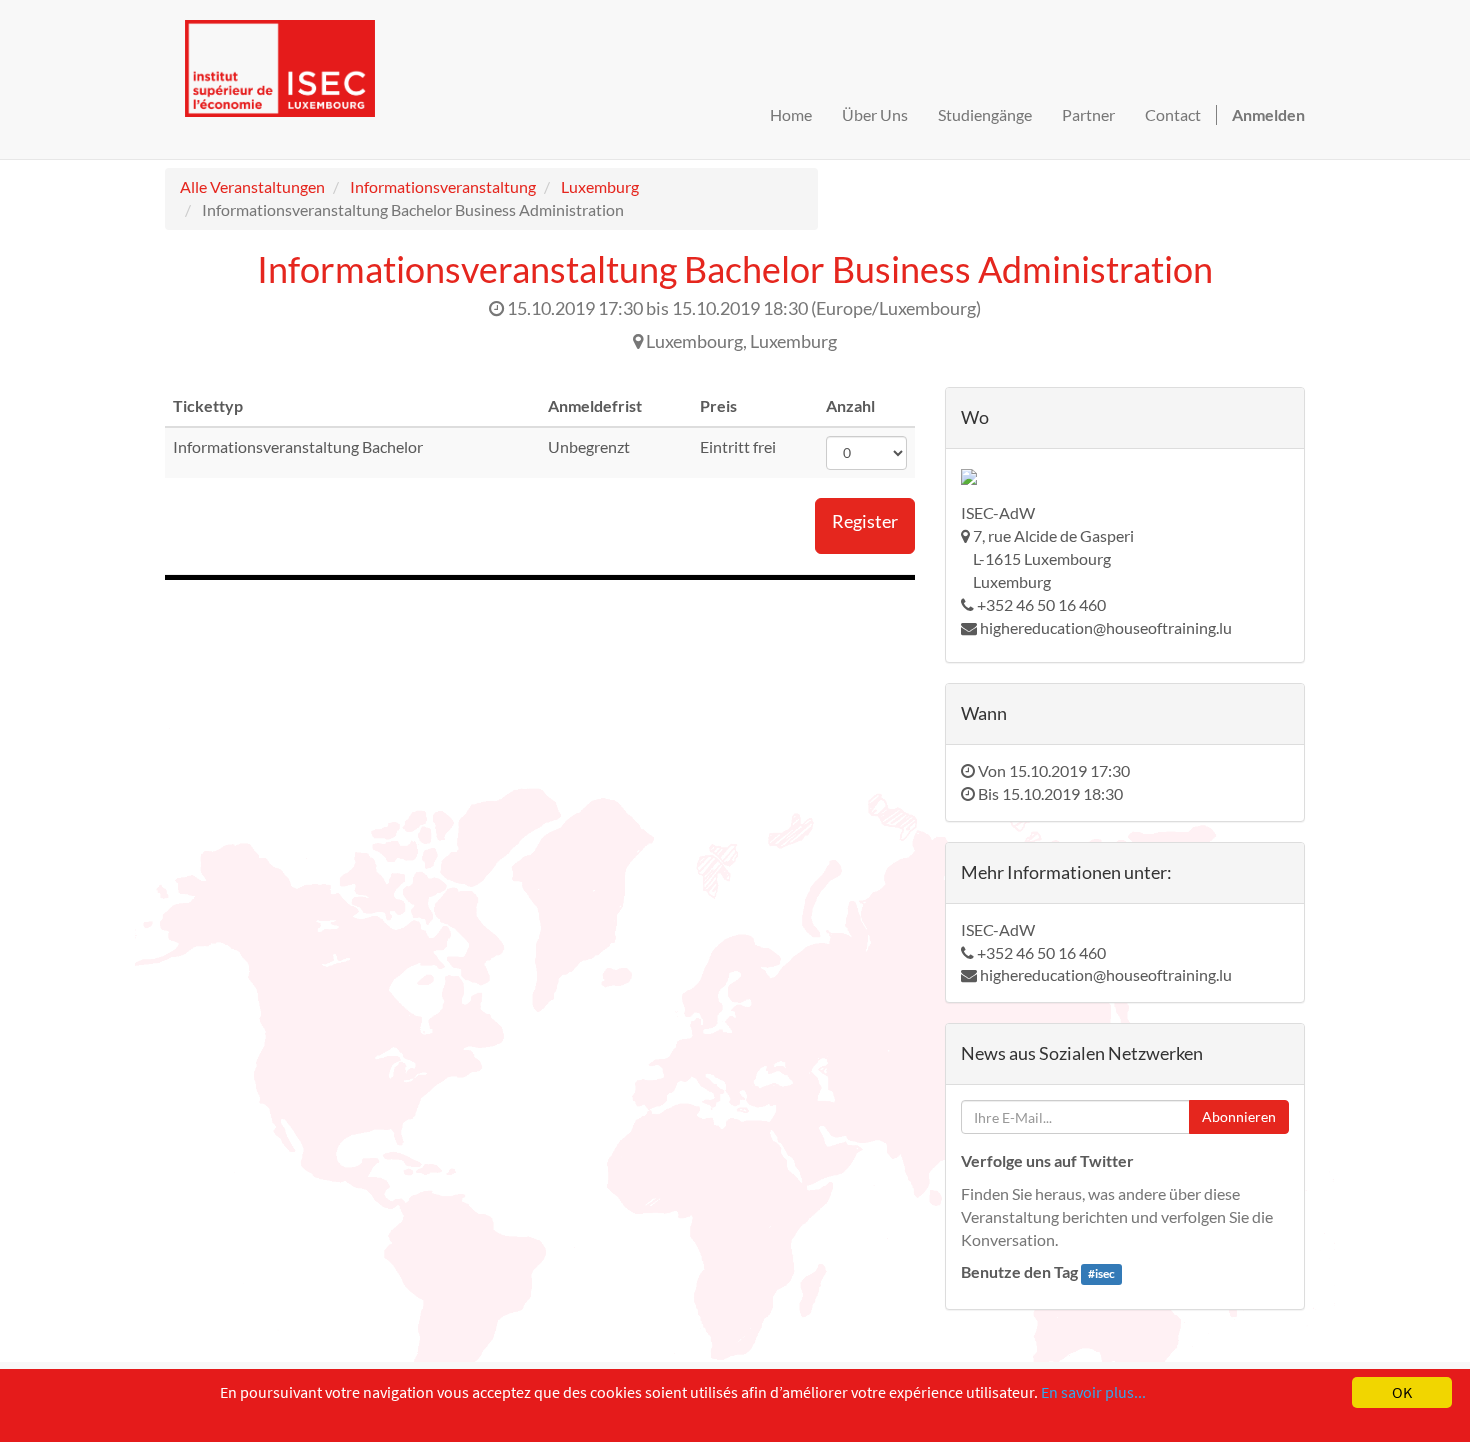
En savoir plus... (1093, 1392)
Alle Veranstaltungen (252, 186)
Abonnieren (1239, 1116)
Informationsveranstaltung (443, 186)
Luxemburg (600, 186)
